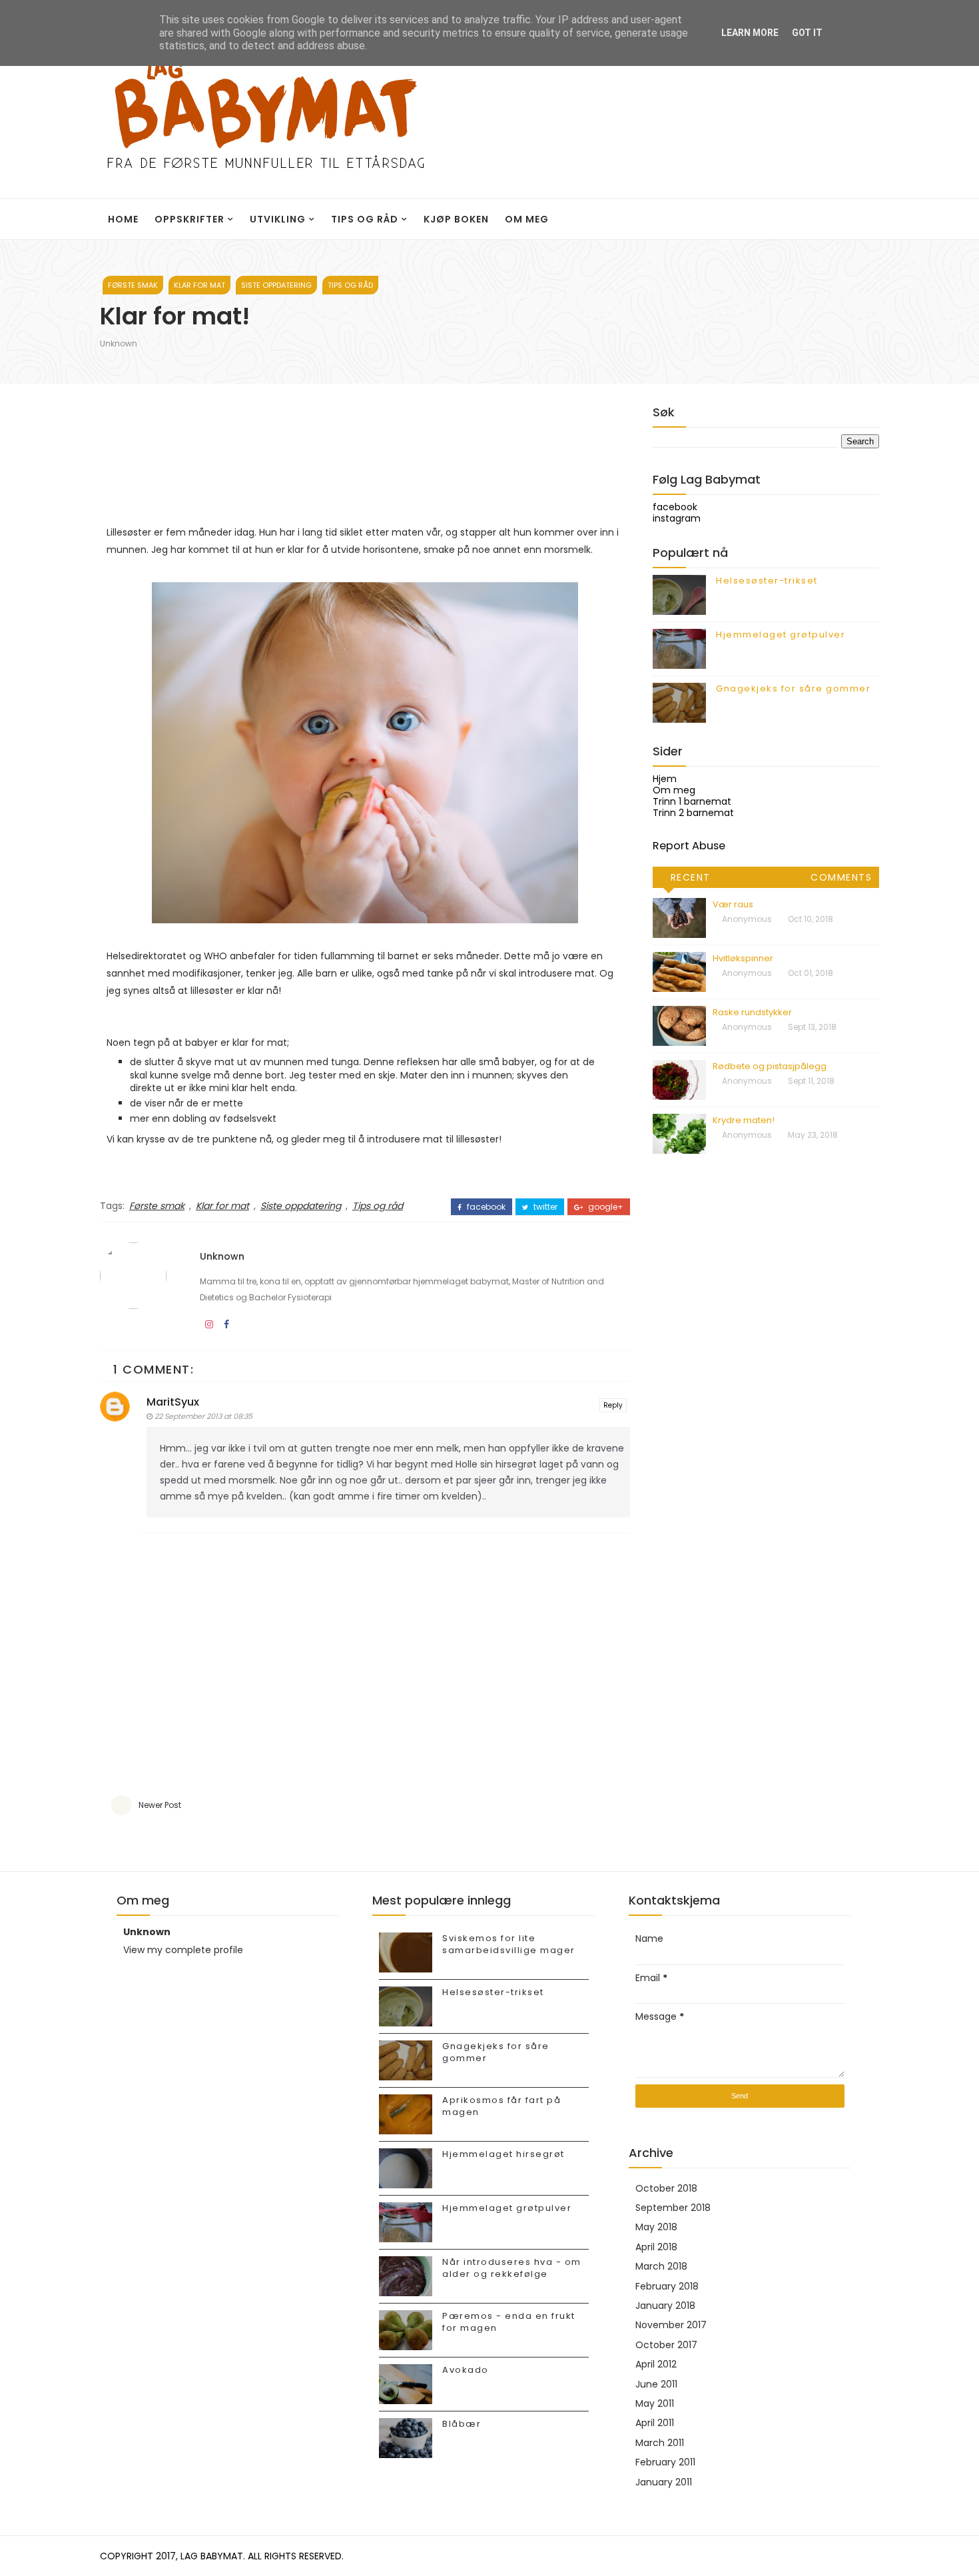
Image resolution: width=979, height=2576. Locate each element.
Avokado (466, 2370)
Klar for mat (199, 285)
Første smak (133, 285)
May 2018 (656, 2227)
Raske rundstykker (752, 1012)
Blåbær (462, 2424)
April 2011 (655, 2423)
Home (123, 219)
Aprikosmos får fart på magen (501, 2106)
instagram (677, 518)
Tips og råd (365, 219)
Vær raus (733, 904)
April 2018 (656, 2247)
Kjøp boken (456, 219)
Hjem (665, 779)
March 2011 (660, 2443)
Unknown (119, 343)
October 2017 (666, 2345)
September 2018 (673, 2208)
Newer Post (160, 1805)
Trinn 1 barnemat (692, 801)
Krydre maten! (744, 1120)
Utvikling (278, 219)
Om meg (527, 219)
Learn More (750, 33)
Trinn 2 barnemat (693, 813)
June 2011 (656, 2384)
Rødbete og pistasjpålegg (770, 1066)
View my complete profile (183, 1950)
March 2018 (661, 2266)
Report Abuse (689, 846)
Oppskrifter (189, 219)
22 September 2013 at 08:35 (203, 1416)
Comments (841, 877)
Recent (691, 877)
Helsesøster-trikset (767, 581)
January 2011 (664, 2482)
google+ (605, 1207)
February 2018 (667, 2286)
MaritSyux (173, 1402)
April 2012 (656, 2364)
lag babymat (212, 2556)
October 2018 (666, 2188)
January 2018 (665, 2306)
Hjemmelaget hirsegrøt (503, 2154)
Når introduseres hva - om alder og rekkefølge (512, 2268)
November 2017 (671, 2325)
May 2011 (655, 2403)
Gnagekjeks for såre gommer (793, 688)
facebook (485, 1207)
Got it (807, 33)
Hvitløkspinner (743, 958)
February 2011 (665, 2462)
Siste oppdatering (276, 285)
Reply (613, 1405)
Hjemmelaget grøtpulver (781, 635)
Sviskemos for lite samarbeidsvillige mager (509, 1944)
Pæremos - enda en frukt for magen (509, 2322)
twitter (544, 1207)
